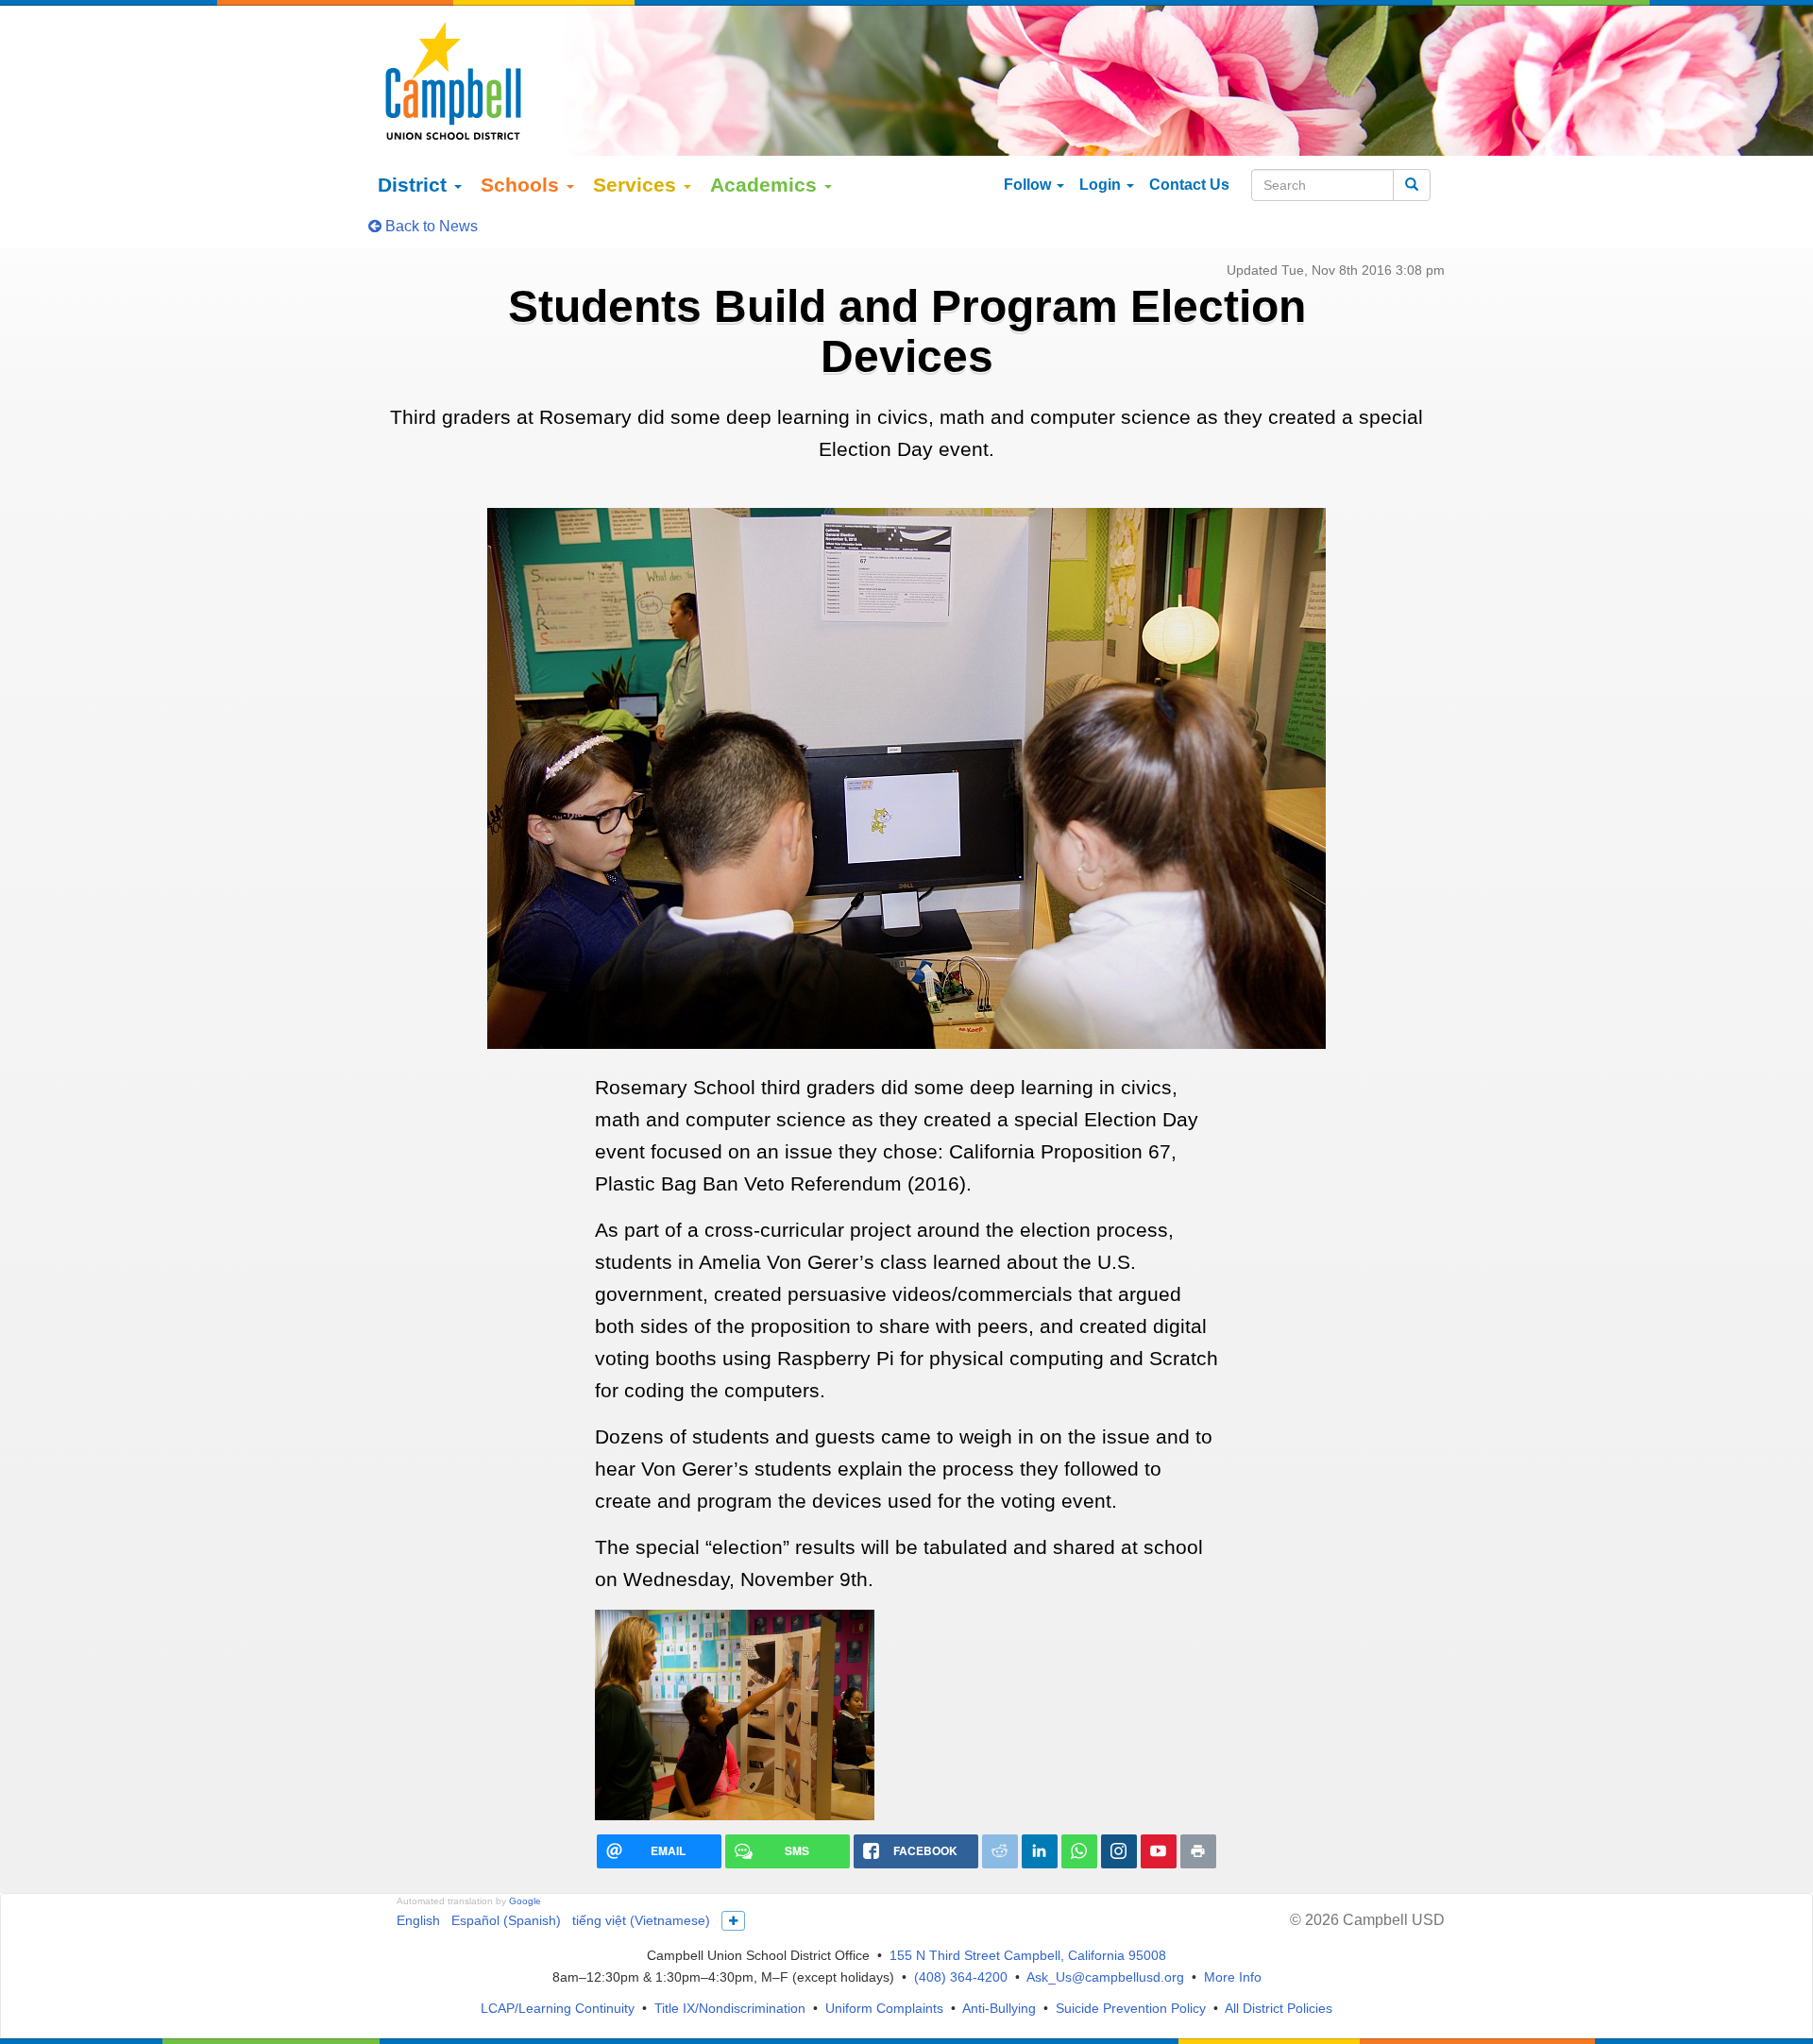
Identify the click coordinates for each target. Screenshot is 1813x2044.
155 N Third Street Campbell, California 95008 (1028, 1955)
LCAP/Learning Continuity (558, 2008)
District (415, 185)
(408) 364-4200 (961, 1977)
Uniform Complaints (884, 2008)
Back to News (430, 226)
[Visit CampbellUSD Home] (453, 80)
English (418, 1920)
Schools (523, 185)
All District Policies (1279, 2008)
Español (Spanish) (506, 1920)
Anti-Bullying (999, 2008)
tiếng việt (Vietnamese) (641, 1920)
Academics (766, 185)
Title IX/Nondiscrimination (730, 2008)
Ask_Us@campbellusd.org (1105, 1977)
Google (525, 1901)
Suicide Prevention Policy (1131, 2008)
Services (637, 185)
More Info (1233, 1977)
